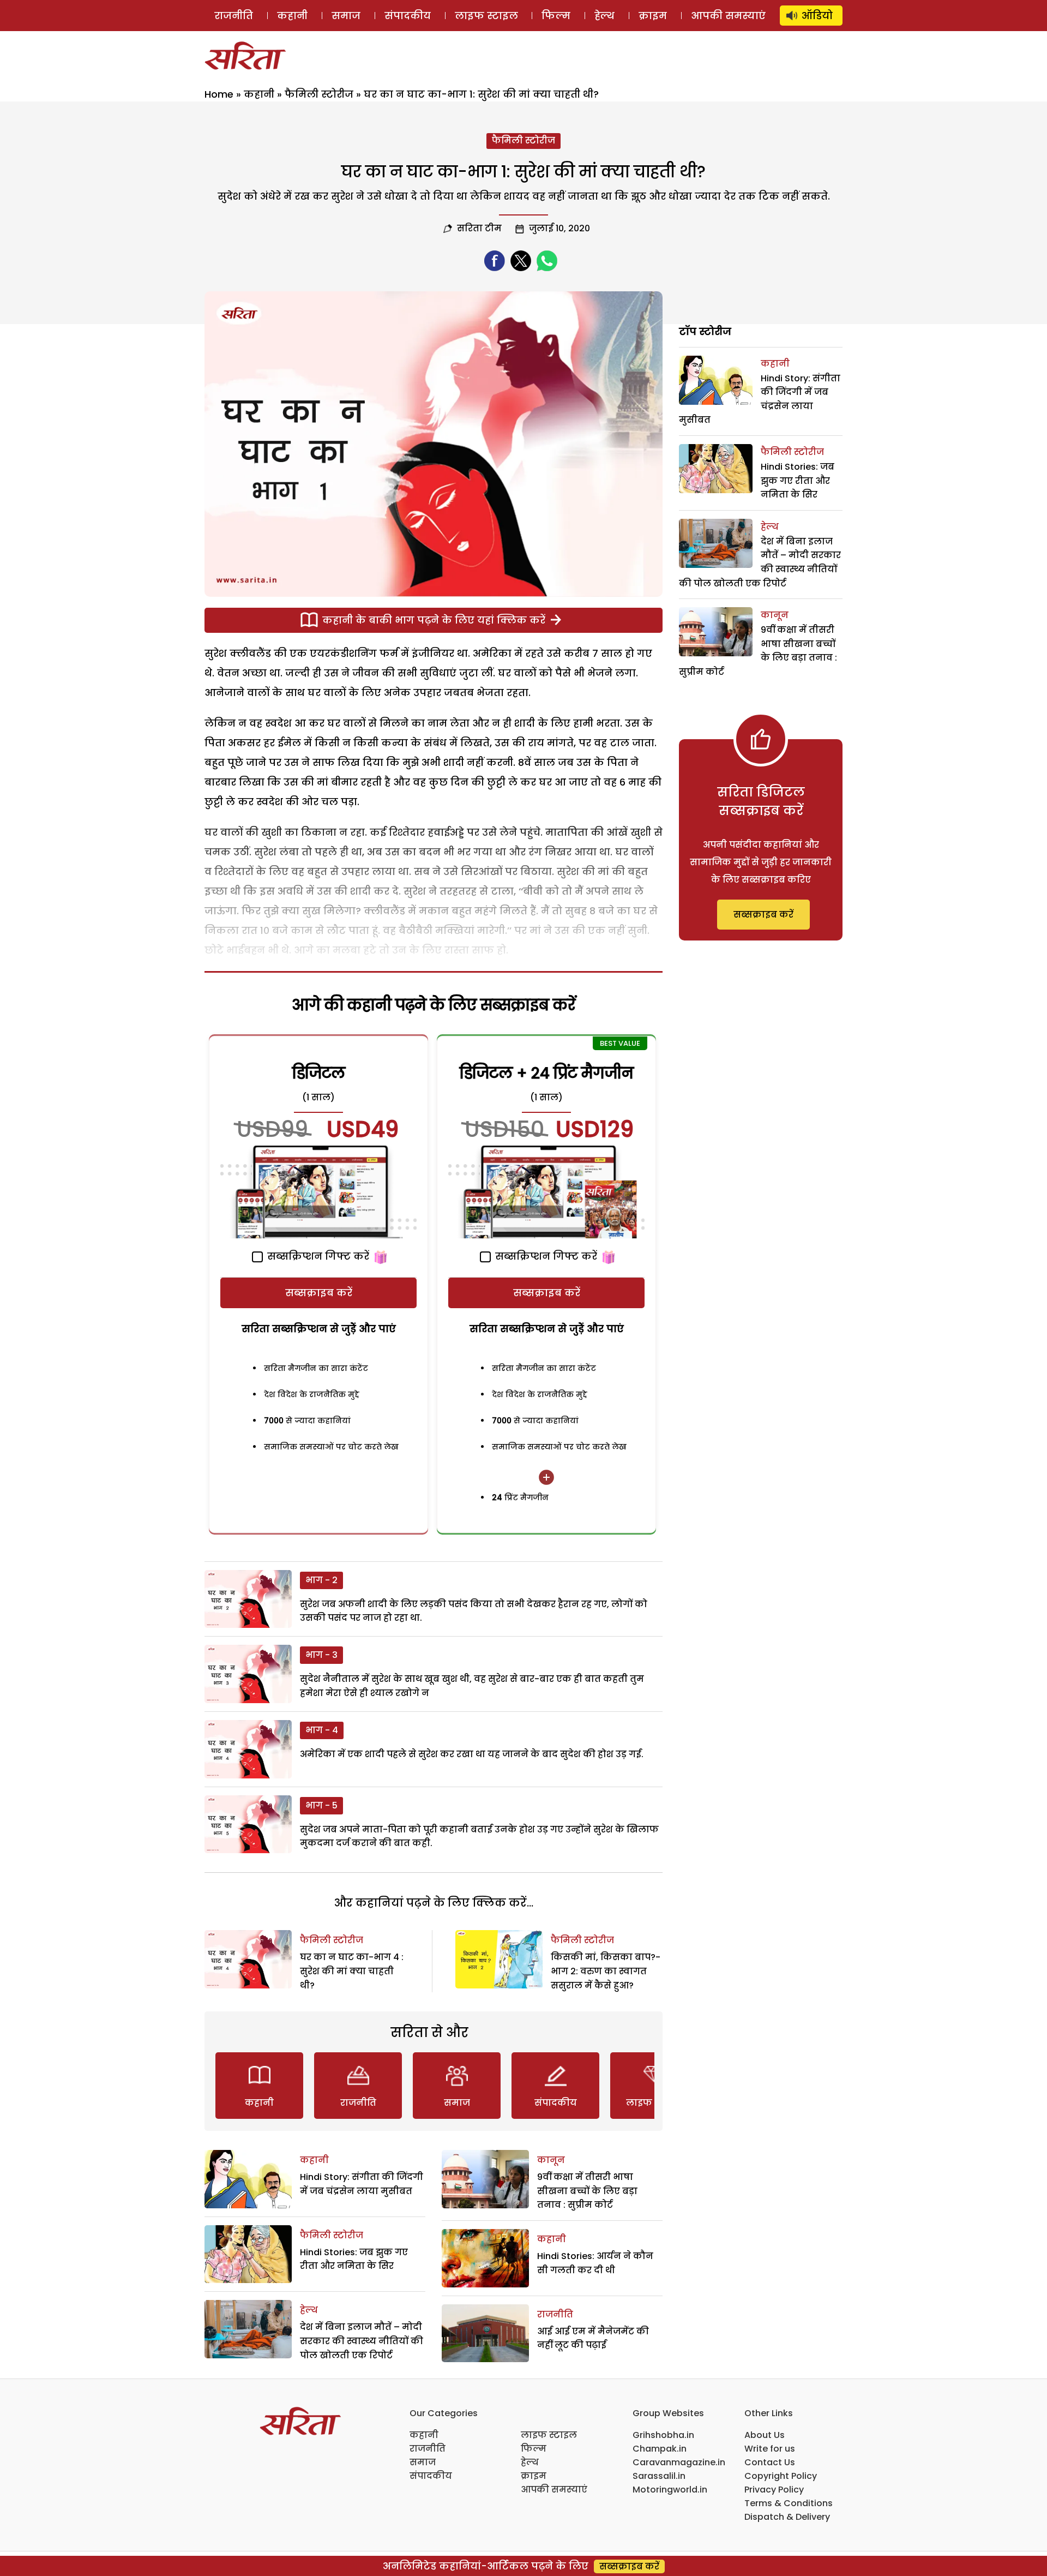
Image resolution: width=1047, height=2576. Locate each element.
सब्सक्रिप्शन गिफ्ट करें (317, 1256)
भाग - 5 (321, 1805)
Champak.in (660, 2449)
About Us (765, 2435)
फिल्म (556, 16)
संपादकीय (408, 16)
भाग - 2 (321, 1580)
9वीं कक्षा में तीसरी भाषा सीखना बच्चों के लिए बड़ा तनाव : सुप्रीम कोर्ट (587, 2191)
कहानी (292, 16)
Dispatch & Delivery (787, 2517)
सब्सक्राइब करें (319, 1293)
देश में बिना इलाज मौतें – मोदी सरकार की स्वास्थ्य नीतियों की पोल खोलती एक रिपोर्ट (362, 2341)
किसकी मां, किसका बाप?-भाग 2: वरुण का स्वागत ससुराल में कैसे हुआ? (606, 1971)
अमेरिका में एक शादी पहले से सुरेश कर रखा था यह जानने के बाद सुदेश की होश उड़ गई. (472, 1754)
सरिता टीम (479, 228)
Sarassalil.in (659, 2476)
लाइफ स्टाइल (486, 16)
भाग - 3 (321, 1655)
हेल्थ (604, 16)
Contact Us (770, 2462)
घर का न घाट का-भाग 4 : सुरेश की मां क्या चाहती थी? (352, 1971)
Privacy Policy (774, 2490)
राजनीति (234, 16)
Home (219, 94)
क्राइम (653, 16)
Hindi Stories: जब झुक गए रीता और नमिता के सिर (798, 481)
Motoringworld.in (670, 2490)
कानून (551, 2160)
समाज (346, 16)
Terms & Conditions (789, 2503)
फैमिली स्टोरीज (319, 94)
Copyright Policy (781, 2476)
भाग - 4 (322, 1730)
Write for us (770, 2449)
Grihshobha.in (663, 2435)
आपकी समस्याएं (728, 16)
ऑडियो (817, 16)
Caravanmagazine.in (679, 2462)
